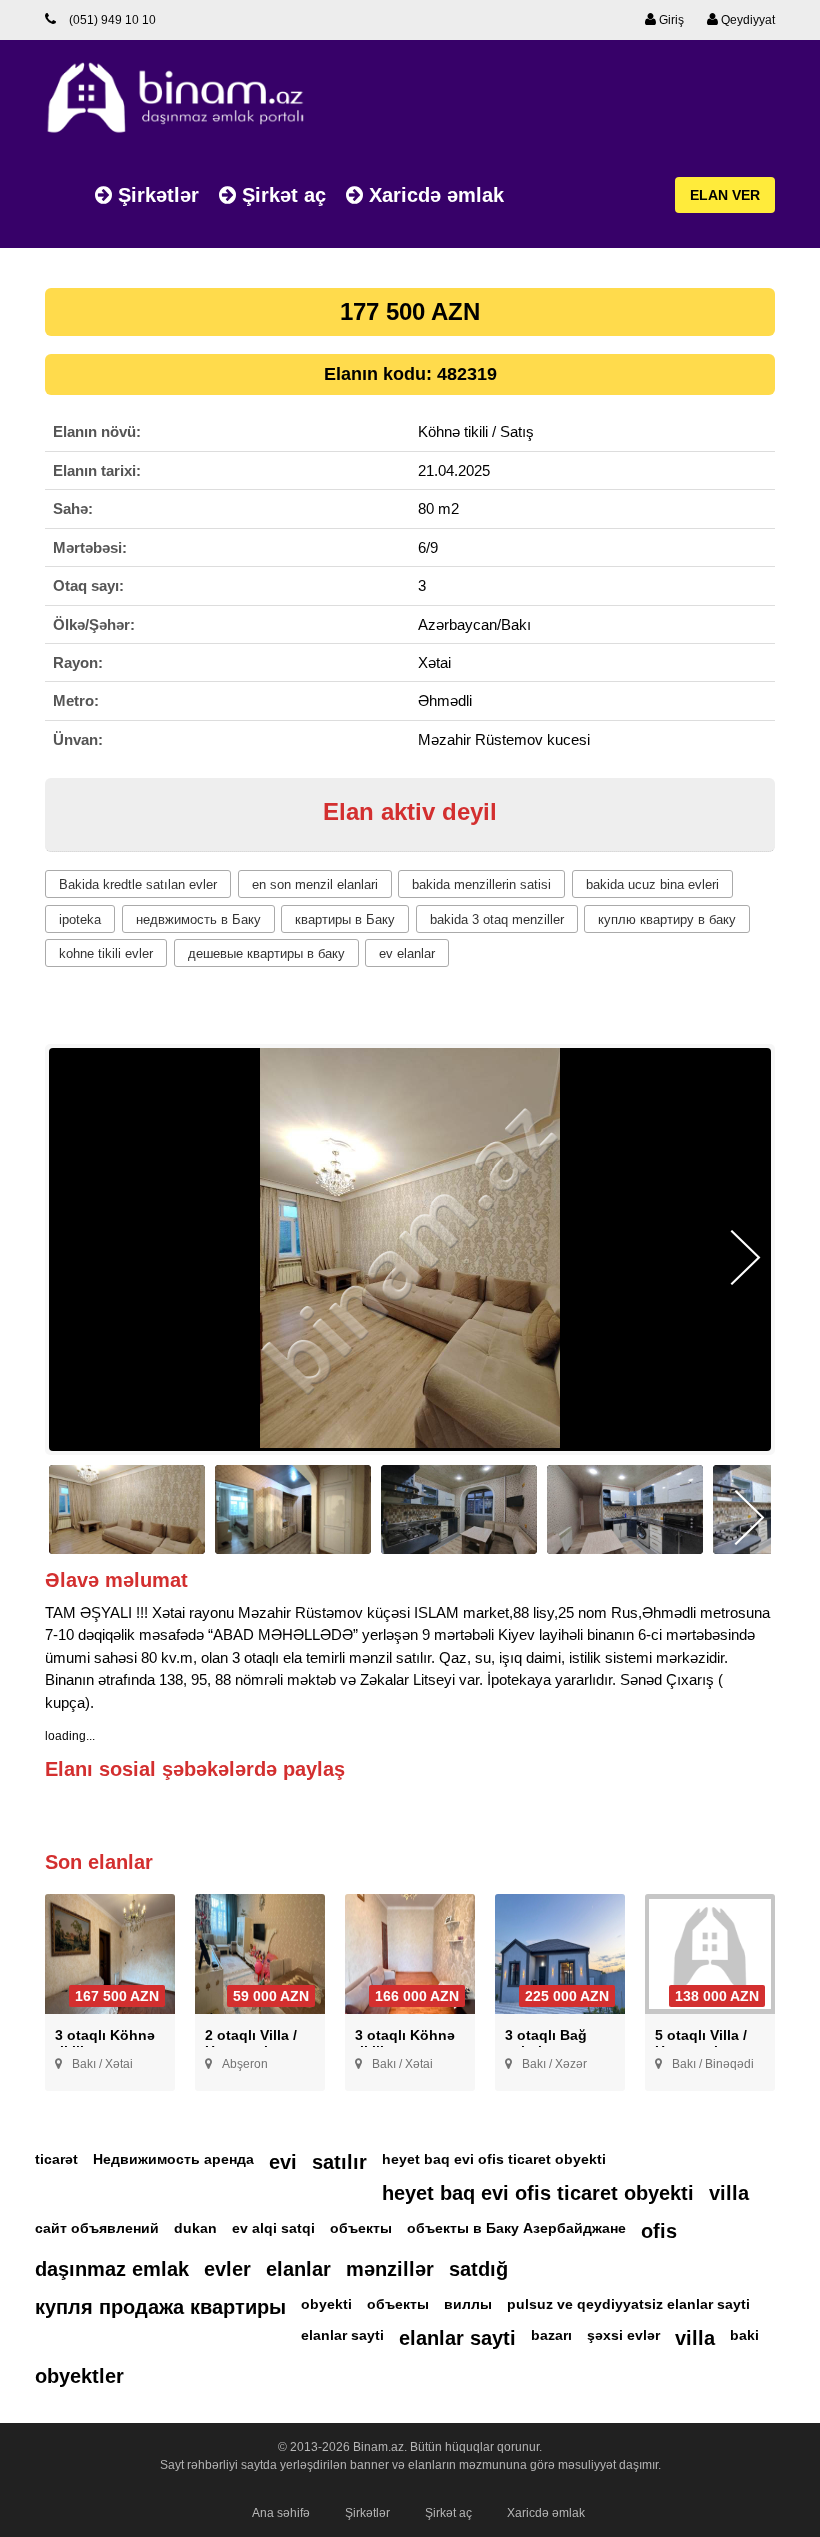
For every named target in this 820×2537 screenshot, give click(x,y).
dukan (195, 2228)
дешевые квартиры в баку (266, 953)
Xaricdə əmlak (433, 195)
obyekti (326, 2304)
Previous (74, 1257)
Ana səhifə (281, 2513)
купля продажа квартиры (160, 2307)
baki (744, 2335)
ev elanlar (407, 953)
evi (283, 2162)
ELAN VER (725, 195)
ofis (659, 2231)
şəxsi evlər (623, 2335)
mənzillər (390, 2269)
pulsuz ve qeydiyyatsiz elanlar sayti (628, 2304)
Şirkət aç (281, 195)
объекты (361, 2228)
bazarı (551, 2335)
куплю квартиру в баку (667, 919)
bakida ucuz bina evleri (652, 884)
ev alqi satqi (273, 2228)
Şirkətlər (155, 195)
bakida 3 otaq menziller (497, 919)
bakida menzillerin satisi (481, 884)
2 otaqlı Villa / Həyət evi (251, 2043)
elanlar (298, 2269)
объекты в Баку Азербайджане (516, 2228)
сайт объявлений (97, 2228)
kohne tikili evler (106, 953)
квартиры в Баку (345, 919)
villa (729, 2193)
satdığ (478, 2269)
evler (227, 2269)
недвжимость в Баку (198, 919)
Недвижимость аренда (173, 2159)
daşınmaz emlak (112, 2269)
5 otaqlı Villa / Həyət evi (701, 2043)
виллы (468, 2304)
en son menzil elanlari (315, 884)
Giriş (670, 20)
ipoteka (80, 919)
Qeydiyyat (746, 20)
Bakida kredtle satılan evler (138, 884)
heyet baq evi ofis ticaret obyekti (494, 2159)
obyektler (79, 2376)
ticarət (56, 2159)
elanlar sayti (342, 2335)
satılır (339, 2162)
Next (745, 1257)
